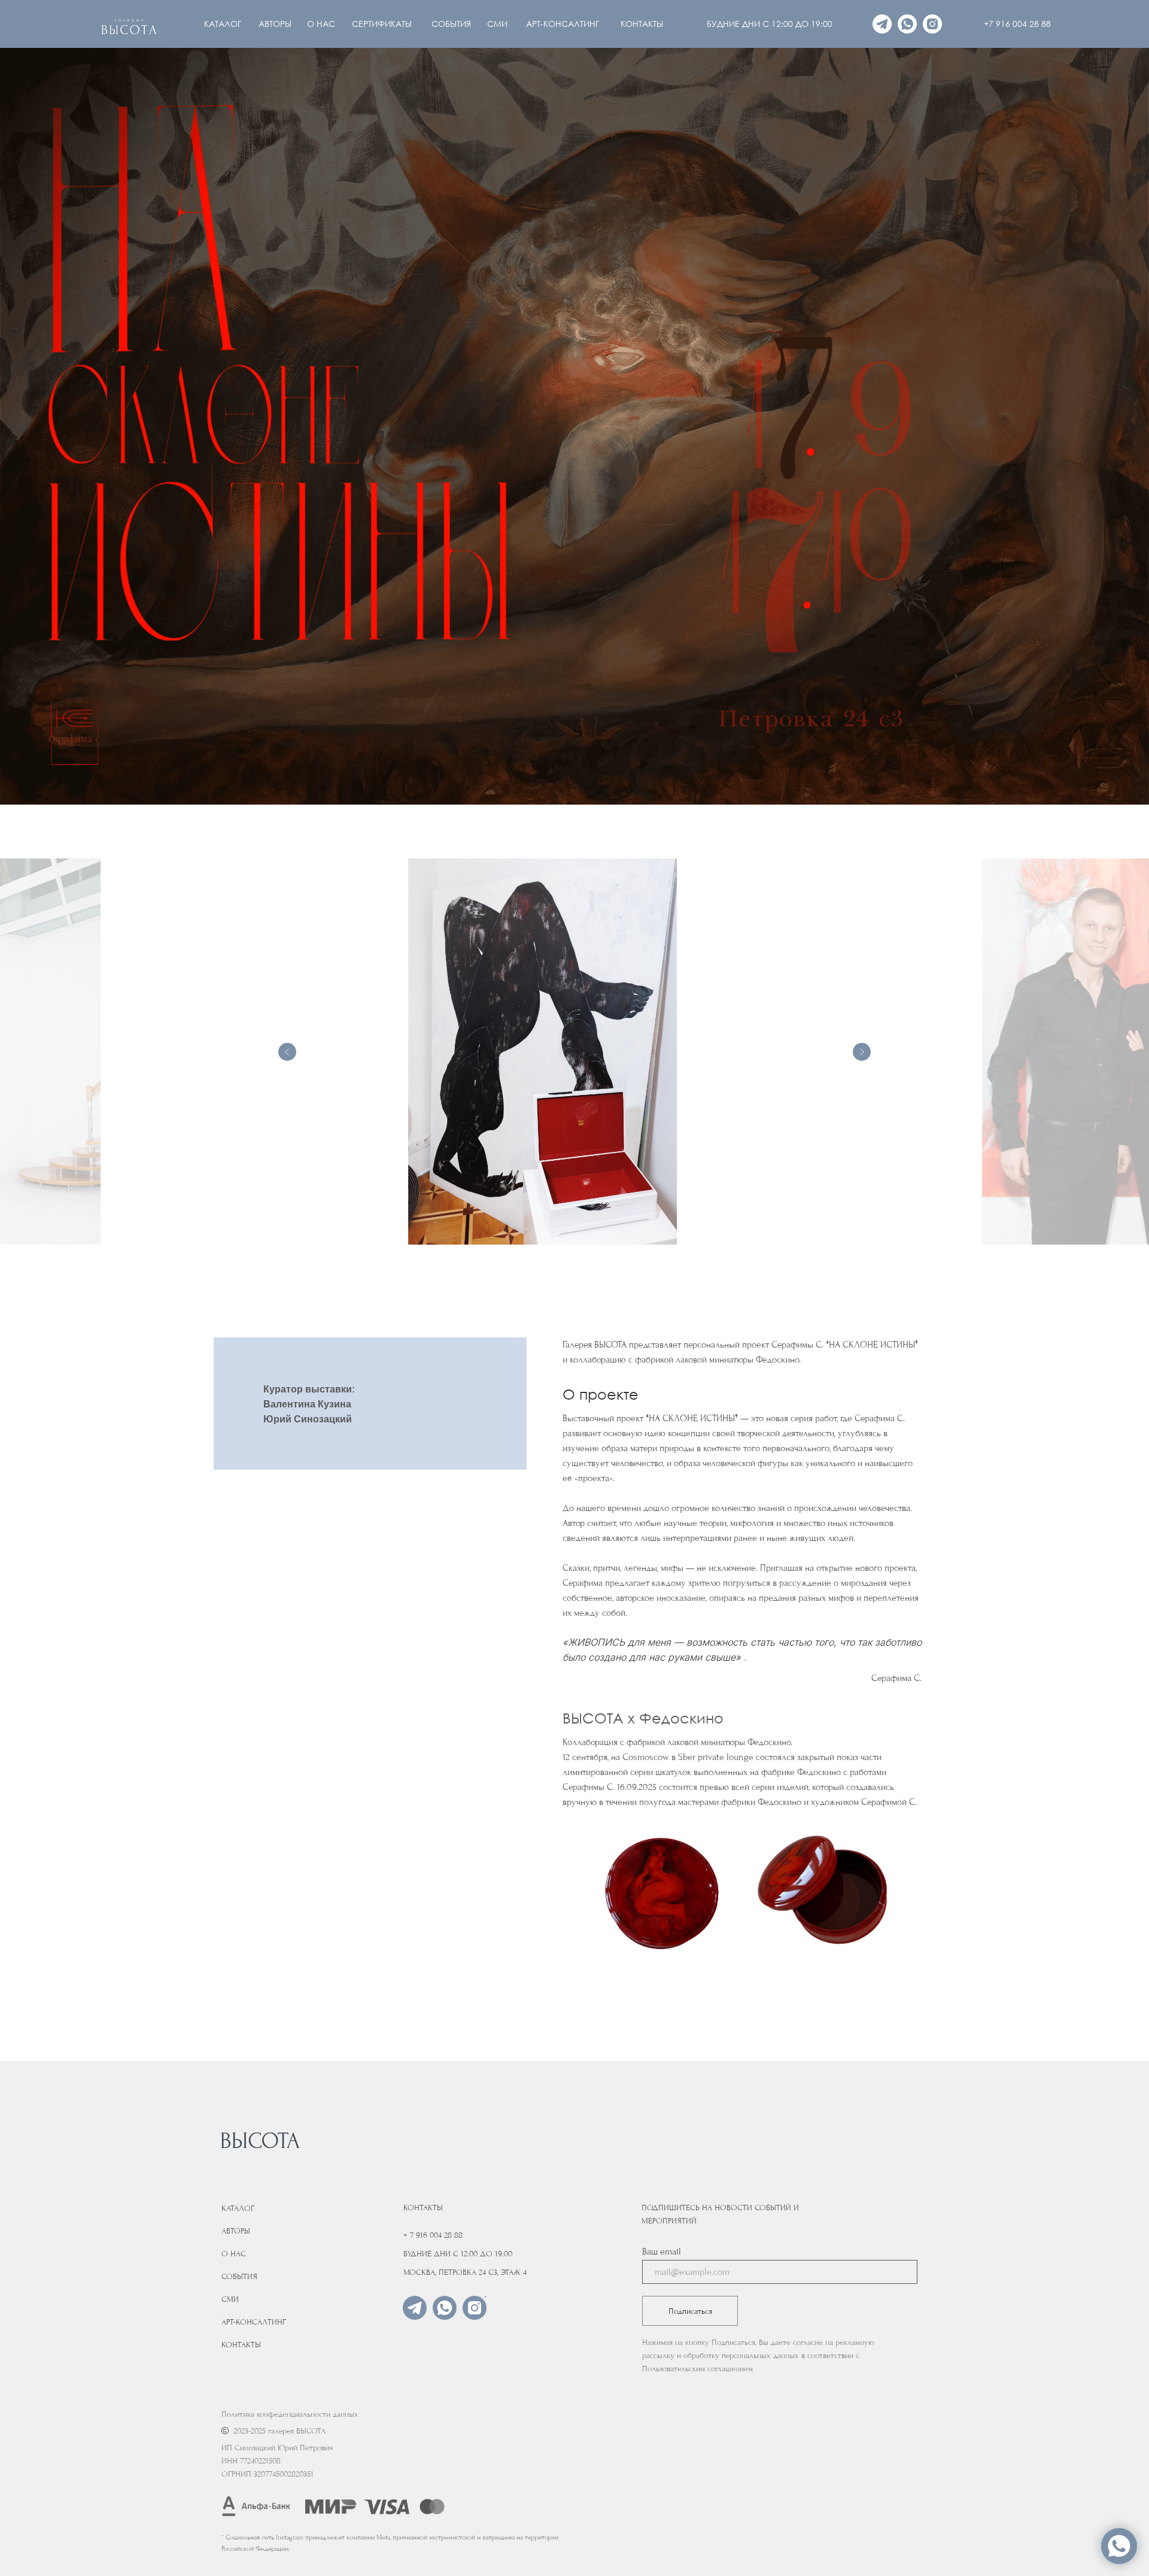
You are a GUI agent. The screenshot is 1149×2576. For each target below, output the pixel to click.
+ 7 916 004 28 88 (433, 2235)
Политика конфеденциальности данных (290, 2414)
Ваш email (662, 2252)
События (239, 2276)
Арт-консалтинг (254, 2322)
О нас (234, 2254)
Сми (230, 2299)
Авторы (236, 2231)
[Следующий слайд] (862, 1052)
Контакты (241, 2345)
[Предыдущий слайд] (287, 1052)
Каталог (238, 2208)
